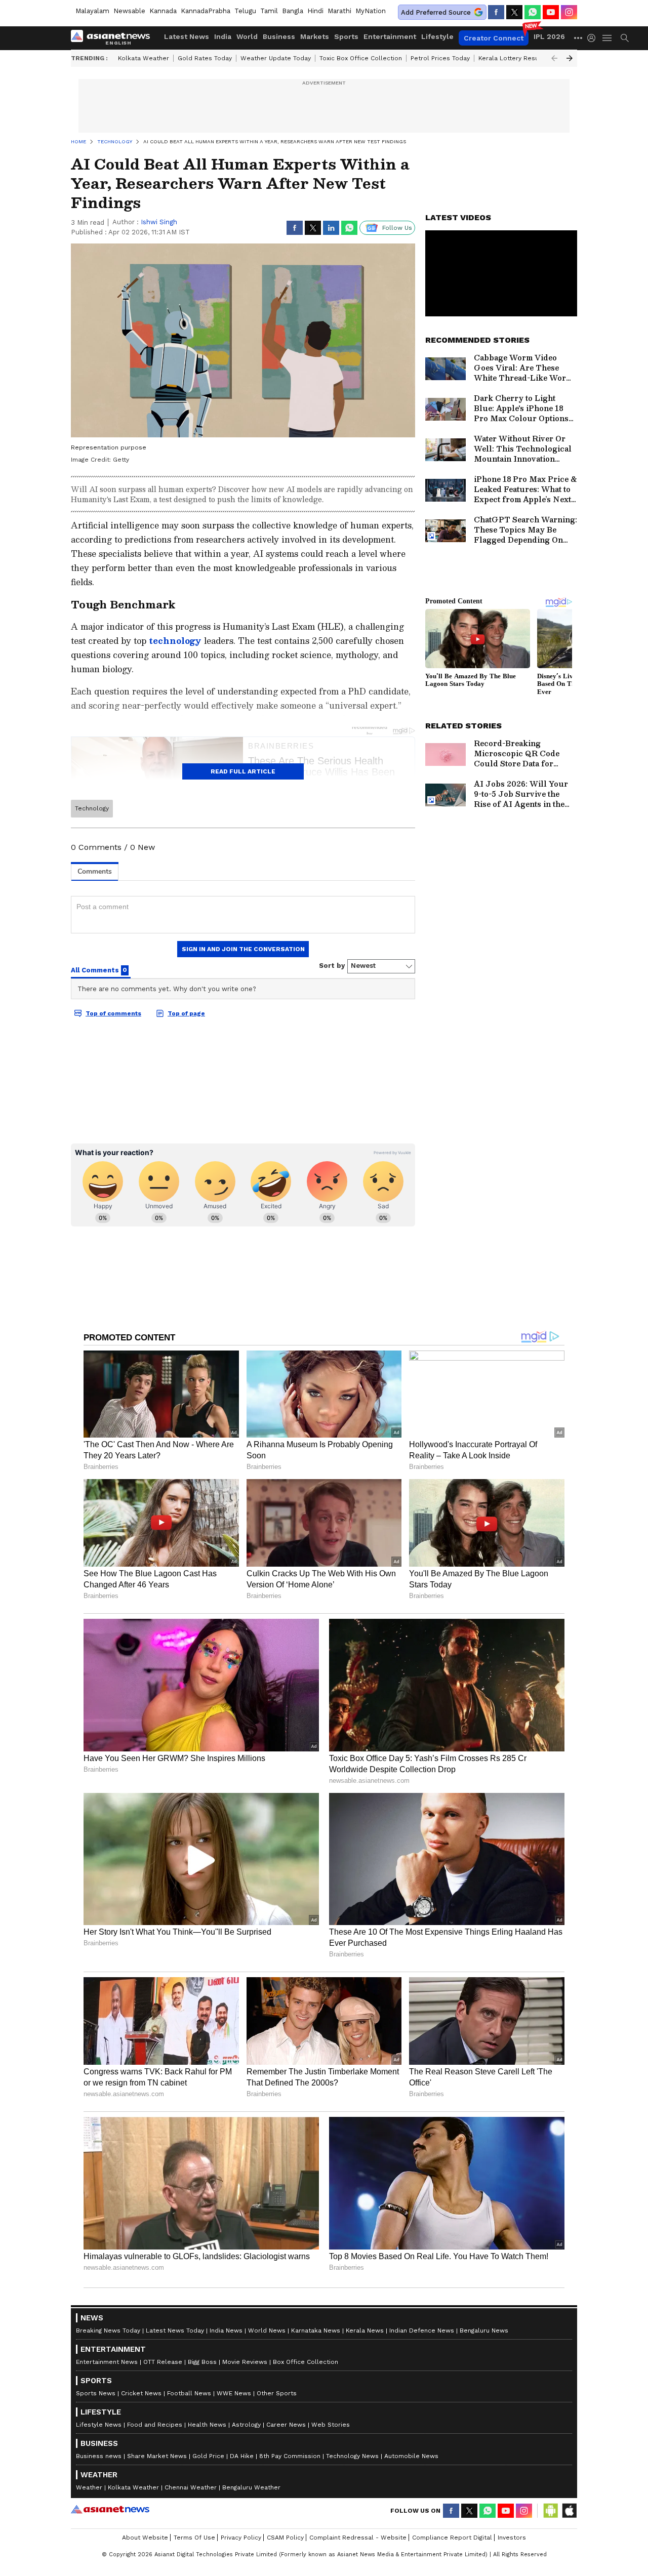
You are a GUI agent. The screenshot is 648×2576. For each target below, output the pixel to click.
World (247, 36)
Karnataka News (316, 2330)
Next (570, 58)
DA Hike (242, 2456)
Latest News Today (175, 2330)
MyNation (371, 11)
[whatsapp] (533, 12)
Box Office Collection (306, 2362)
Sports (346, 36)
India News (226, 2330)
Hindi (315, 11)
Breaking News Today (108, 2330)
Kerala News (365, 2330)
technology (175, 641)
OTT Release (163, 2362)
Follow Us (397, 228)
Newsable (129, 11)
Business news (99, 2456)
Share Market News (157, 2456)
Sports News (96, 2393)
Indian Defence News (422, 2330)
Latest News (187, 36)
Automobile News (411, 2456)
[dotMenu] (579, 38)
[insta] (569, 12)
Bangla (293, 11)
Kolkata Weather (144, 58)
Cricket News (141, 2393)
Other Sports (277, 2393)
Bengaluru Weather (251, 2487)
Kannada (163, 11)
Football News (189, 2393)
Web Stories (331, 2425)
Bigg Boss (202, 2362)
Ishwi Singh (159, 222)
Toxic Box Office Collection (361, 58)
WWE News (234, 2393)
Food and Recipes (155, 2425)
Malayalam (92, 11)
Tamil (269, 11)
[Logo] (114, 38)
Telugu (245, 11)
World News (267, 2330)
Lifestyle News (99, 2425)
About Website (145, 2538)
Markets (315, 36)
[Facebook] (496, 12)
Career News (286, 2425)
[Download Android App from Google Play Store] (551, 2511)
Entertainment (390, 36)
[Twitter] (514, 12)
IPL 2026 (549, 36)
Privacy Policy (241, 2538)
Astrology (246, 2425)
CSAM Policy (285, 2538)
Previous (554, 58)
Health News (207, 2425)
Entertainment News (107, 2362)
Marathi (339, 11)
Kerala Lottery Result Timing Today (531, 58)
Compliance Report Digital (452, 2538)
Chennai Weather (191, 2487)
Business (279, 36)
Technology (92, 808)
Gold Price (208, 2456)
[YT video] (551, 12)
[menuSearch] (625, 38)
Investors (512, 2538)
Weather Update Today (276, 58)
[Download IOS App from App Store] (569, 2511)
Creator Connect (494, 38)
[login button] (594, 38)
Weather (89, 2487)
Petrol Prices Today (440, 58)
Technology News (352, 2456)
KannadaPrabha (206, 11)
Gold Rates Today (205, 58)
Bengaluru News (484, 2330)
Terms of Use (194, 2538)
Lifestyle (437, 36)
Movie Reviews (245, 2362)
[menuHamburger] (607, 38)
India (223, 36)
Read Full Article (243, 771)
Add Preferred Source (436, 12)
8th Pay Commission (290, 2456)
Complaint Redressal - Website (358, 2538)
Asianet (110, 2509)
